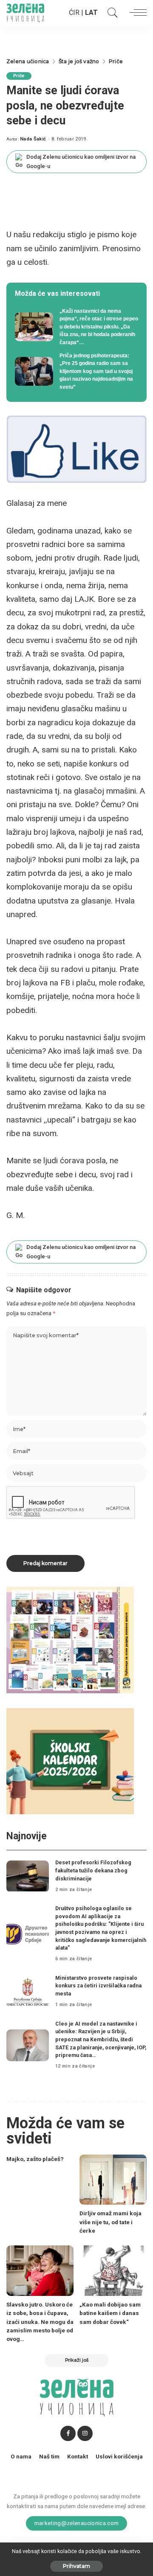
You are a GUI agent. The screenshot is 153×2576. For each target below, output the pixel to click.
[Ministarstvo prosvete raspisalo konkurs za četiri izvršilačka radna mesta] (28, 1992)
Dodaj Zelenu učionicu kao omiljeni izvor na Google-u (81, 161)
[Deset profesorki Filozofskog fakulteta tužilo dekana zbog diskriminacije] (28, 1876)
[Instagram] (85, 2433)
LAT (91, 13)
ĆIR (74, 13)
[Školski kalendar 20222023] (70, 1761)
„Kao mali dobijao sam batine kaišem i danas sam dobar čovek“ (110, 2313)
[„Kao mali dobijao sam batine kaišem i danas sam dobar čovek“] (113, 2271)
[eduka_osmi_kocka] (70, 1640)
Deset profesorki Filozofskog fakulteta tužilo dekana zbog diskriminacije (93, 1870)
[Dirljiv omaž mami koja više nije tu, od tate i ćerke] (113, 2180)
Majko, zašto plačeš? (35, 2159)
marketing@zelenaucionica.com (77, 2523)
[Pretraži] (110, 13)
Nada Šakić (33, 139)
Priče (19, 76)
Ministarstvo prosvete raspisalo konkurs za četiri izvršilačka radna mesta (98, 1986)
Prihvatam (76, 2566)
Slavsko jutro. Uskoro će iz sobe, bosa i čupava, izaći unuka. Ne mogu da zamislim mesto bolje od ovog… (40, 2322)
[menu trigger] (136, 13)
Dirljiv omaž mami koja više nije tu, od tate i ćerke (110, 2222)
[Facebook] (68, 2433)
